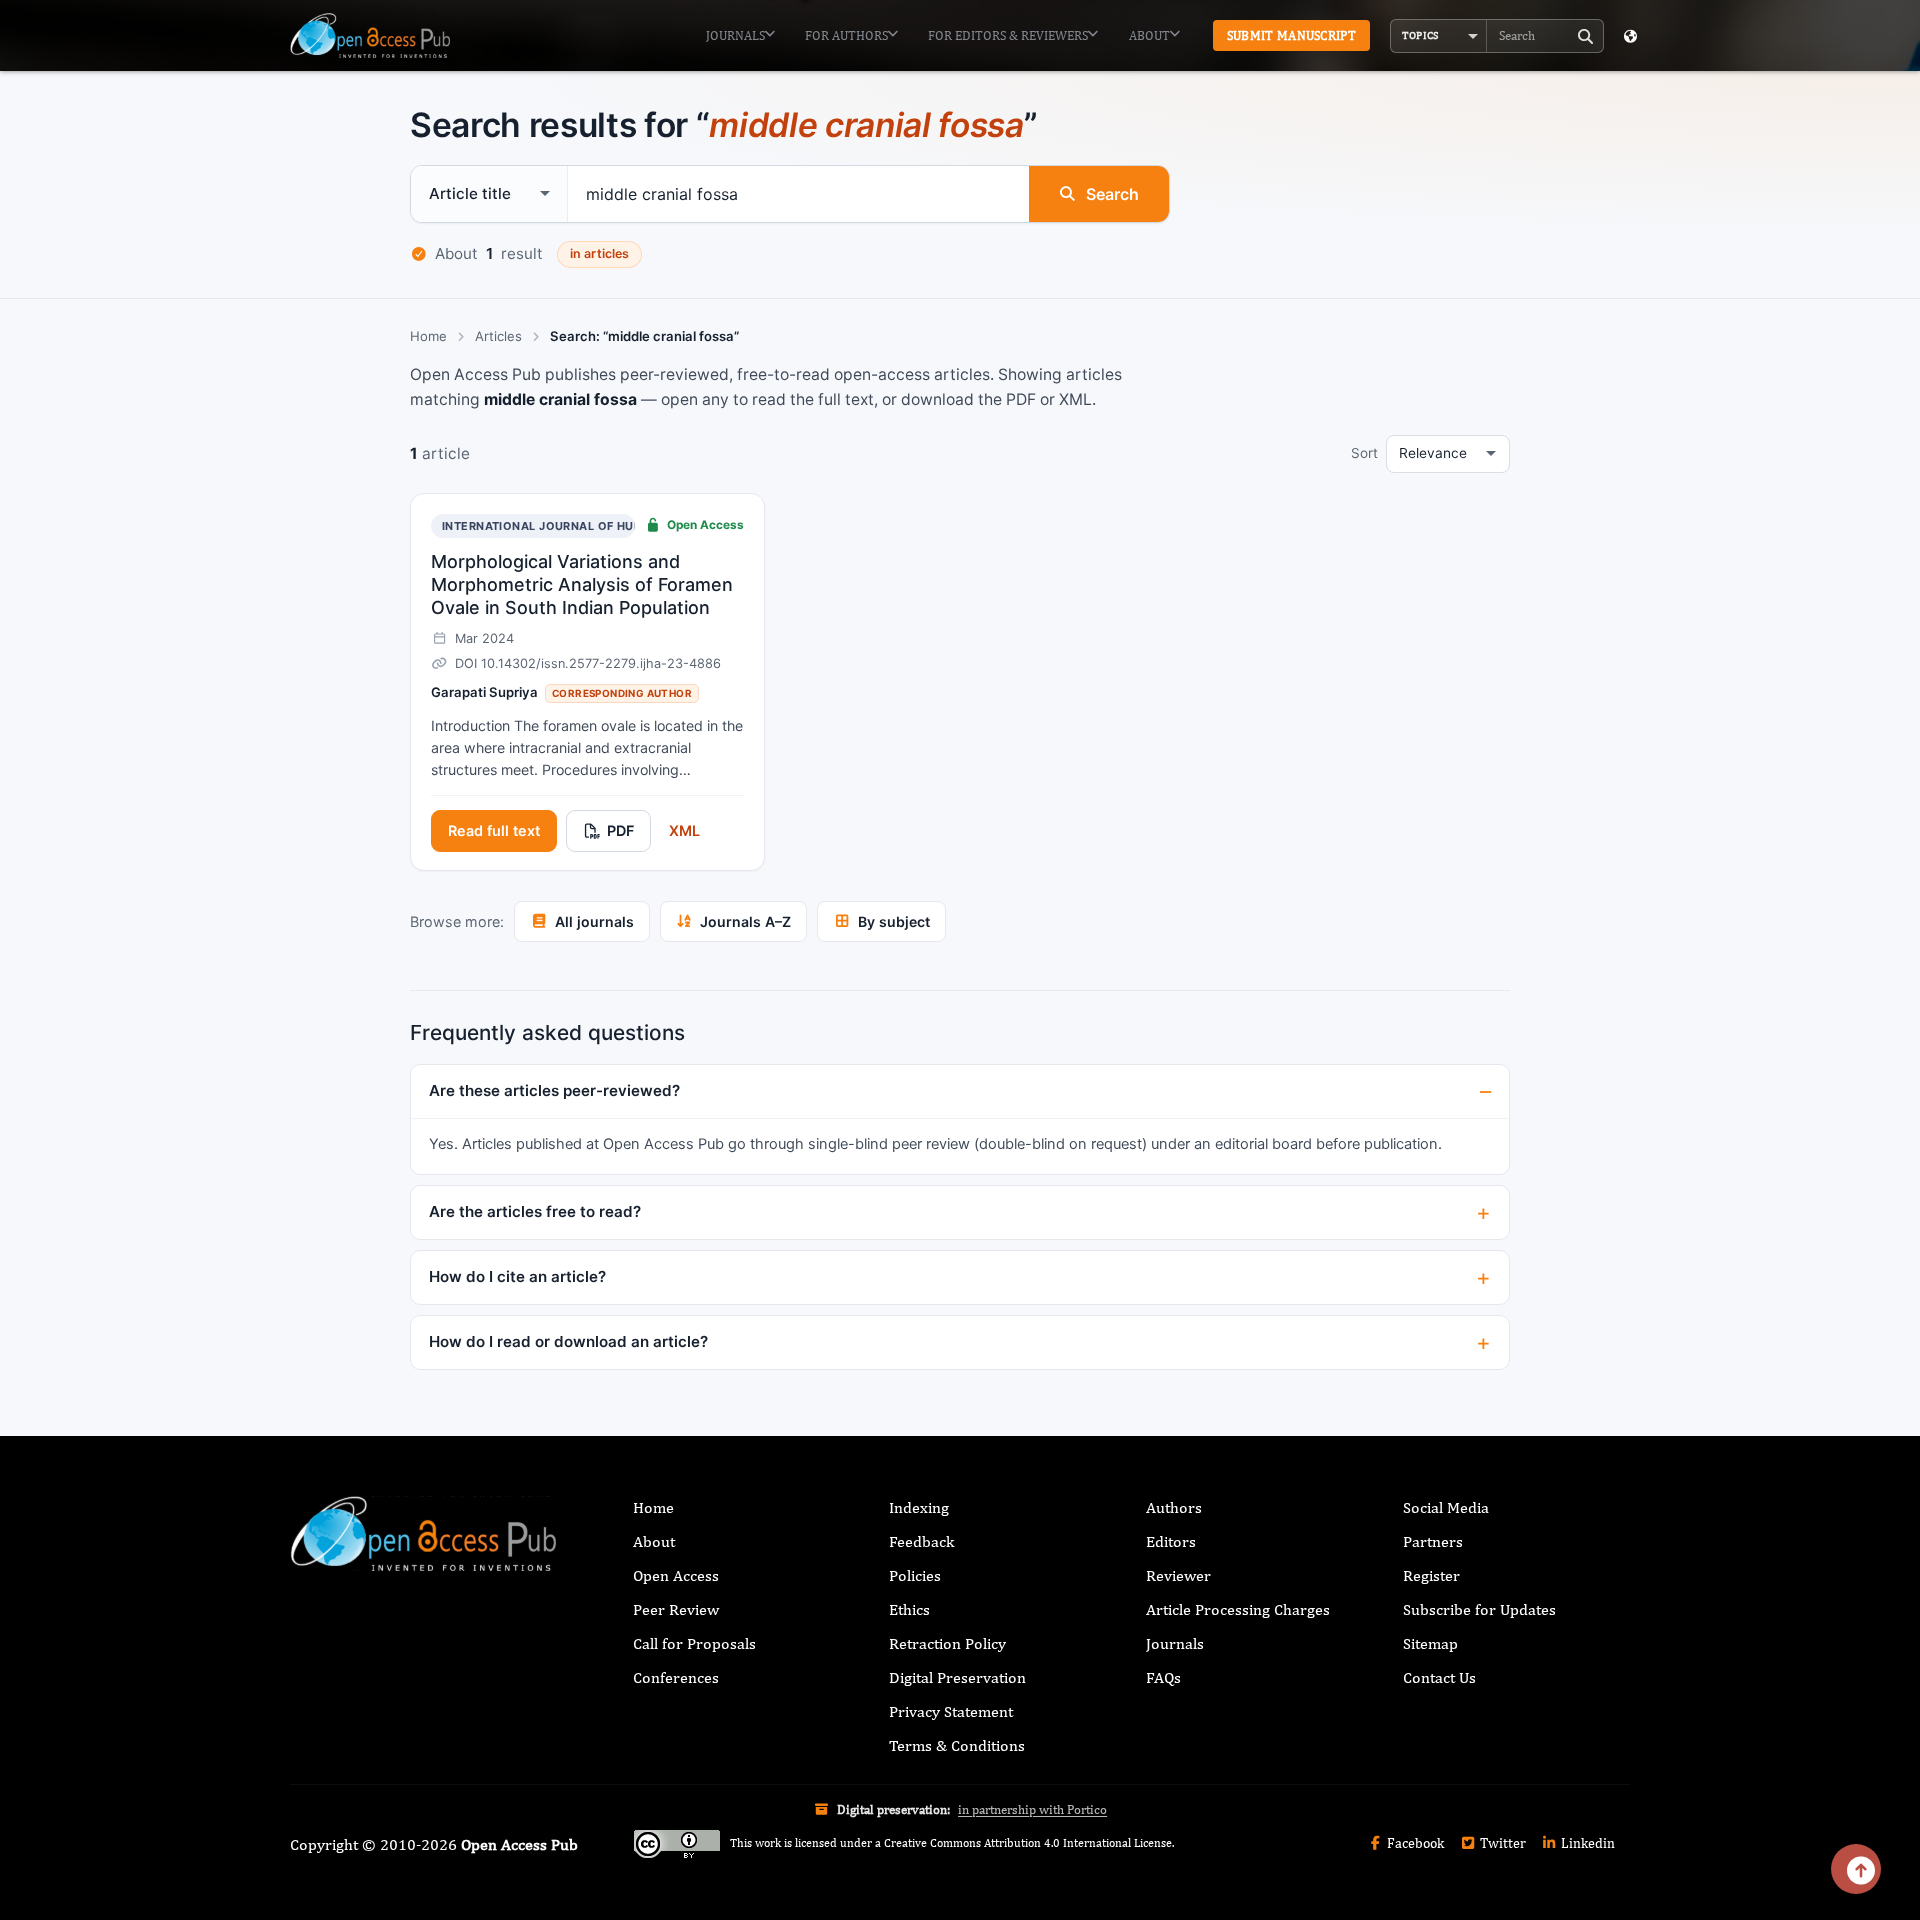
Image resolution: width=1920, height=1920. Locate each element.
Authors (1174, 1507)
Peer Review (676, 1609)
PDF (620, 830)
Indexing (919, 1507)
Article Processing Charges (1238, 1609)
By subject (894, 921)
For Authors (846, 35)
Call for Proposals (694, 1643)
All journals (594, 921)
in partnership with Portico (1032, 1809)
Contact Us (1439, 1677)
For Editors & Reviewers (1008, 35)
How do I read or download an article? (568, 1341)
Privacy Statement (951, 1711)
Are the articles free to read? (535, 1211)
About (1149, 35)
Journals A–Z (745, 921)
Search (1112, 194)
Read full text (494, 830)
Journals (735, 35)
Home (428, 336)
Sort (1364, 453)
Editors (1171, 1541)
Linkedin (1586, 1843)
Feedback (921, 1541)
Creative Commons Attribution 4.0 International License (1028, 1844)
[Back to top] (1856, 1869)
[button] (1439, 36)
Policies (915, 1575)
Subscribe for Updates (1479, 1609)
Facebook (1414, 1843)
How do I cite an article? (517, 1276)
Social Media (1446, 1507)
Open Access (676, 1575)
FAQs (1163, 1677)
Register (1431, 1575)
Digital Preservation (957, 1677)
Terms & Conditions (957, 1745)
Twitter (1501, 1843)
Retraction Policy (947, 1643)
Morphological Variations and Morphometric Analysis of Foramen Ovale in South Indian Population (582, 585)
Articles (498, 336)
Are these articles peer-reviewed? (554, 1090)
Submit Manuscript (1291, 35)
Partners (1433, 1541)
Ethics (909, 1609)
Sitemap (1430, 1643)
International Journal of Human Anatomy (583, 526)
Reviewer (1178, 1575)
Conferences (676, 1677)
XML (684, 830)
